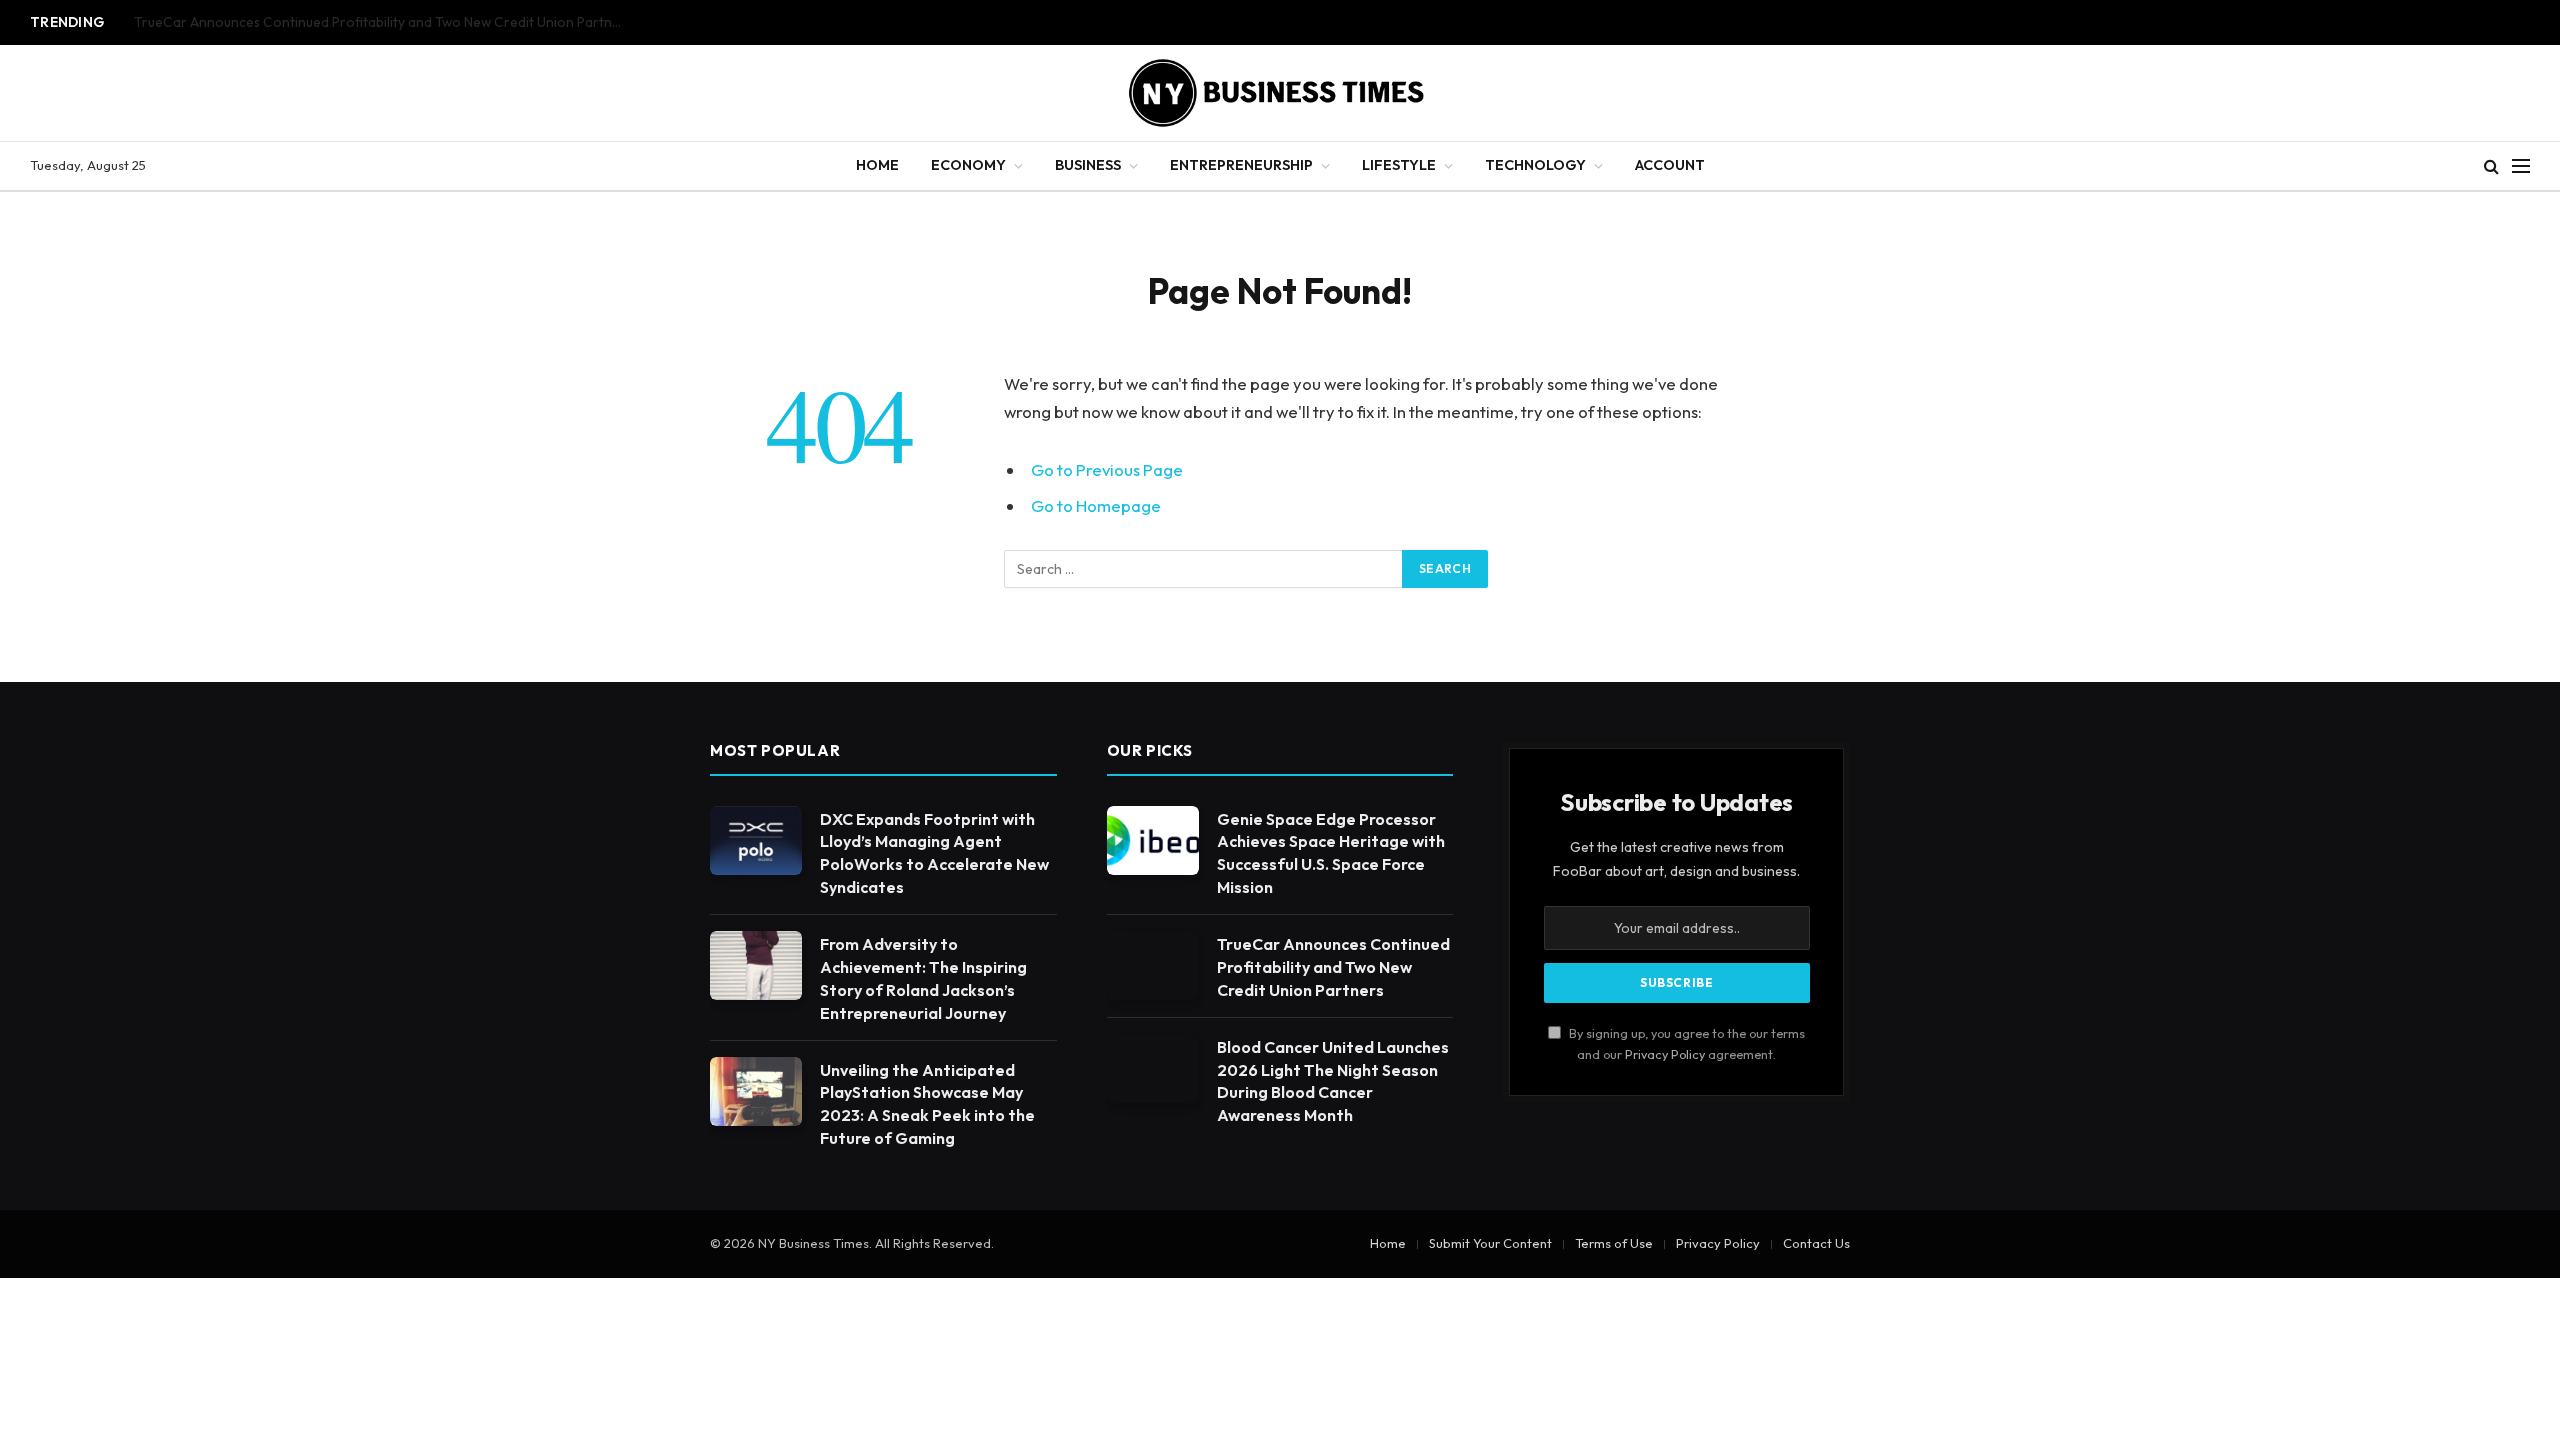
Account (1670, 165)
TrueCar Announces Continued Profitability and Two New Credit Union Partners (383, 22)
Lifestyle (1399, 165)
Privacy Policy (1665, 1054)
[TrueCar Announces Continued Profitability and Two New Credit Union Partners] (1153, 965)
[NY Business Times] (1280, 93)
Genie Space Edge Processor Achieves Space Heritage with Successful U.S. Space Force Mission (1331, 853)
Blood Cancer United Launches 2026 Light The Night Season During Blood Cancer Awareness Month (1333, 1081)
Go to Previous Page (1107, 469)
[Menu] (2521, 166)
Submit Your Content (1490, 1243)
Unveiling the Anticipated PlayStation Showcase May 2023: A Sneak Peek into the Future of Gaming (927, 1104)
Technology (1535, 165)
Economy (968, 165)
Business (1088, 165)
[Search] (2491, 166)
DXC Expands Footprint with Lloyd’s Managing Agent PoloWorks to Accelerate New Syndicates (934, 853)
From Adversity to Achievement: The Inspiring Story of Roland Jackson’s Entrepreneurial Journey (923, 978)
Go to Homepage (1096, 505)
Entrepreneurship (1241, 165)
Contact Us (1816, 1243)
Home (877, 165)
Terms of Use (1614, 1243)
